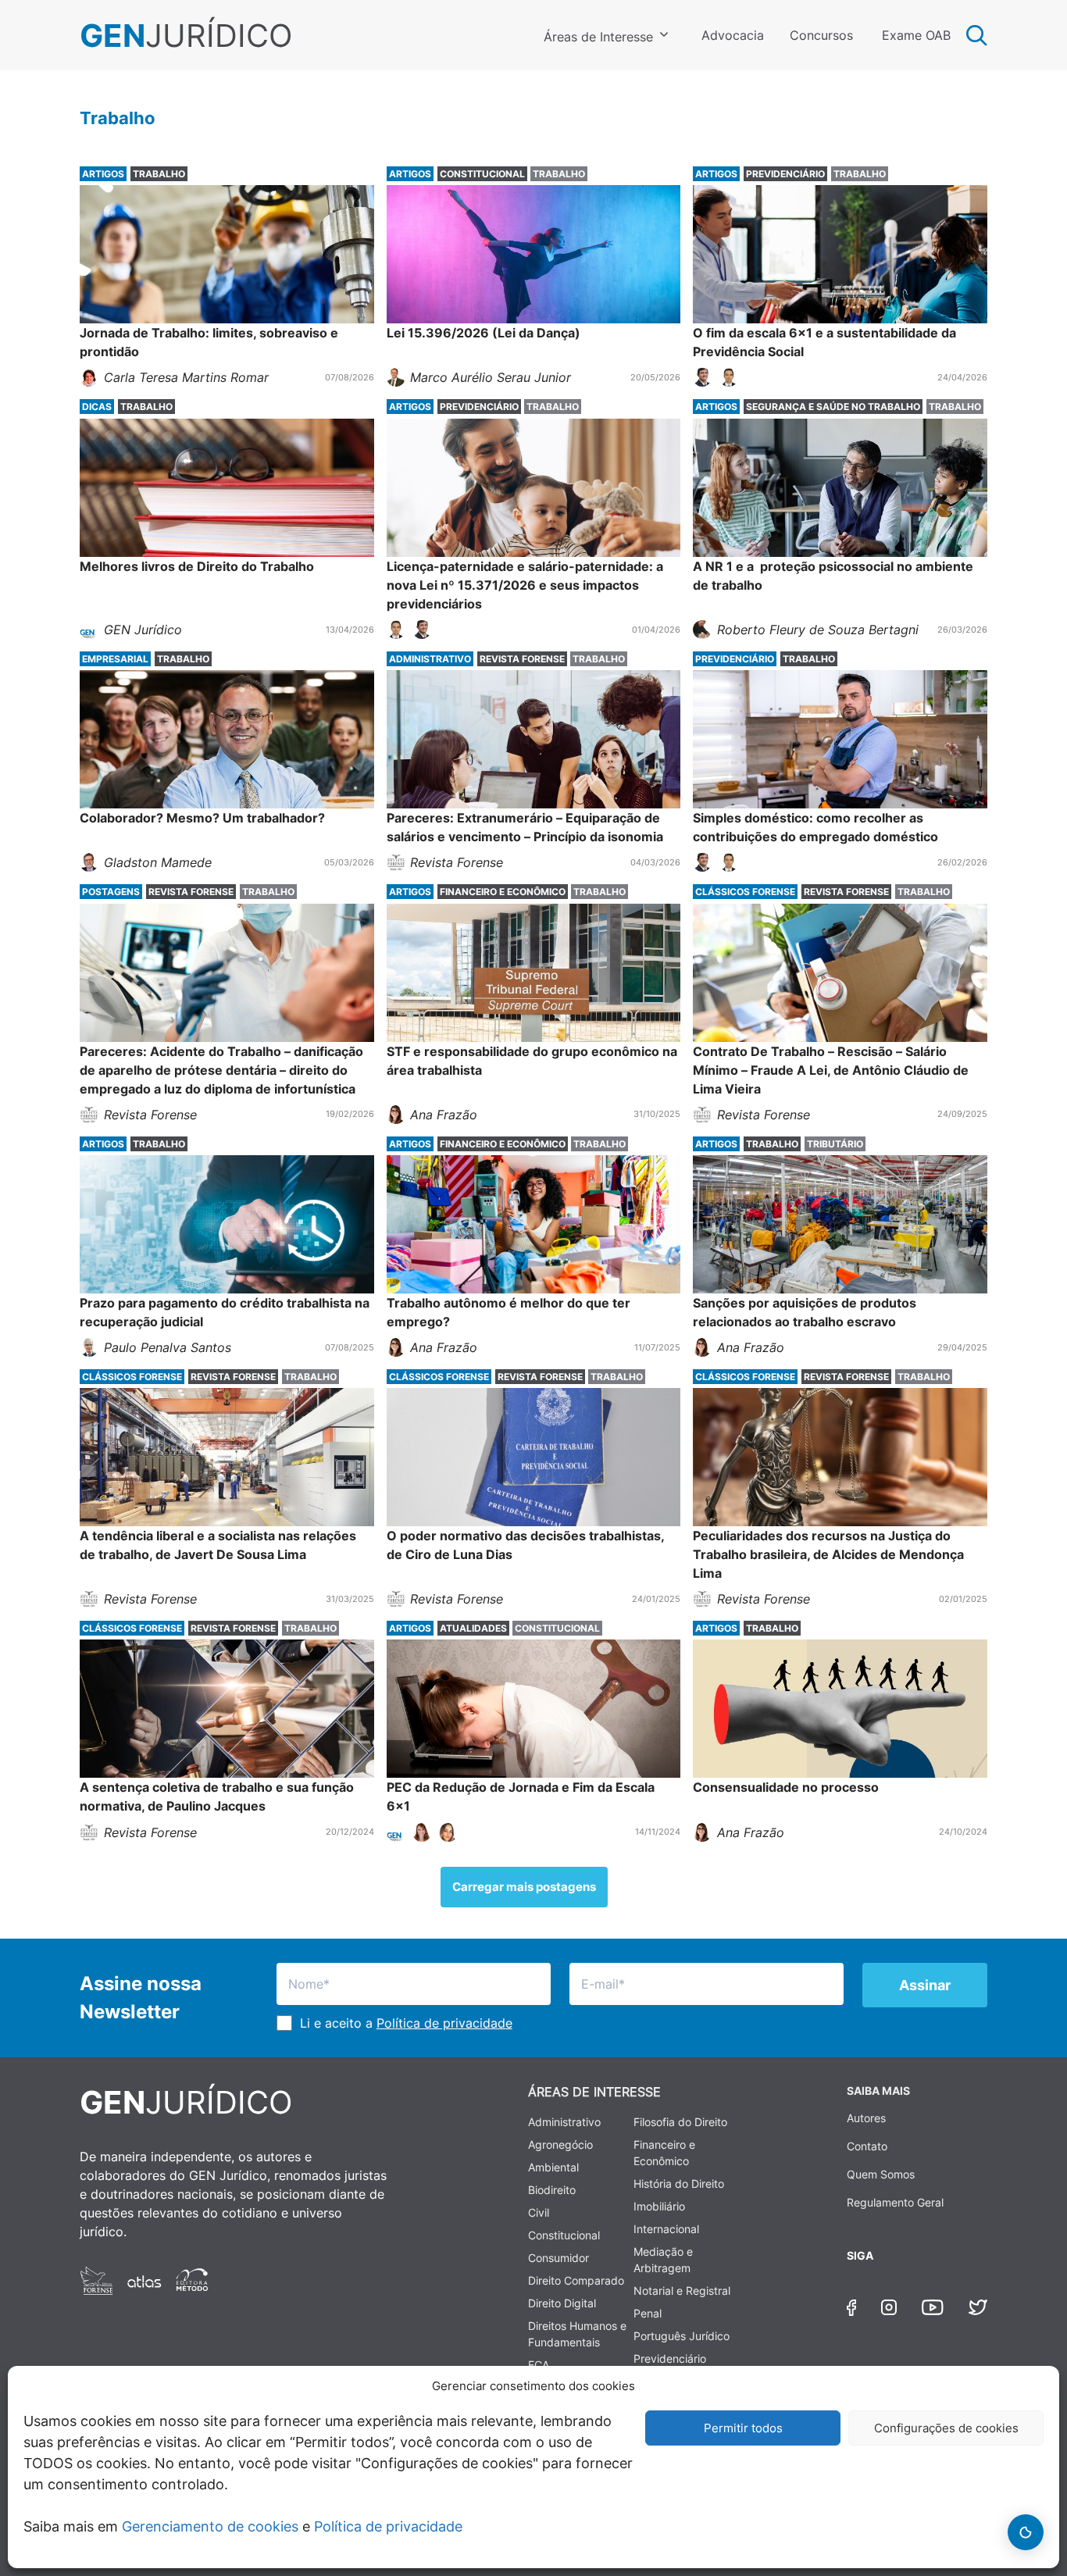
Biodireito (552, 2190)
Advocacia (733, 35)
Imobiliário (659, 2206)
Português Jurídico (682, 2336)
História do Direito (679, 2184)
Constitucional (564, 2235)
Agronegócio (560, 2144)
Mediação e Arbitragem (663, 2260)
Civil (539, 2212)
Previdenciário (670, 2358)
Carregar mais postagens (524, 1887)
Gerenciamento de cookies (210, 2526)
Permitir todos (743, 2428)
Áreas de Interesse (598, 37)
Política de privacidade (388, 2526)
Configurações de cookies (946, 2428)
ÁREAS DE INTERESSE (594, 2092)
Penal (648, 2313)
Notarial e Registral (682, 2291)
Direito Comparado (576, 2280)
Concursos (821, 35)
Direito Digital (562, 2303)
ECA (539, 2365)
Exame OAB (916, 35)
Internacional (666, 2229)
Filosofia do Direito (680, 2122)
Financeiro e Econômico (664, 2153)
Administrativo (564, 2122)
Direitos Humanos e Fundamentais (577, 2334)
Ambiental (553, 2167)
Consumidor (558, 2258)
